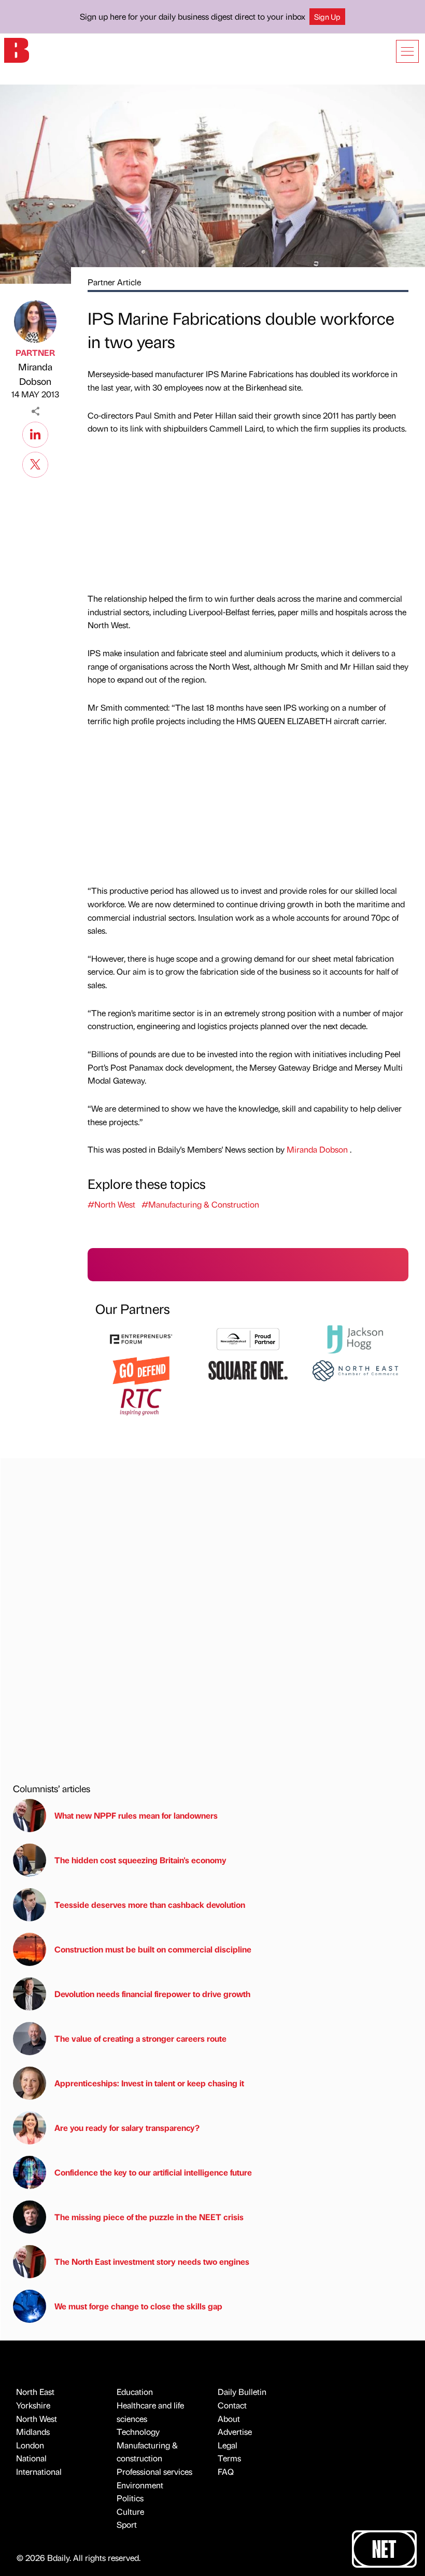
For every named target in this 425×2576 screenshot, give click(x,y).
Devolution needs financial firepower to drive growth (152, 1994)
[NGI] (248, 1338)
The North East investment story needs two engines (152, 2261)
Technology (138, 2432)
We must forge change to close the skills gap (138, 2306)
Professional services (154, 2471)
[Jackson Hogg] (355, 1338)
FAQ (226, 2471)
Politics (130, 2498)
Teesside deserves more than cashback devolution (150, 1905)
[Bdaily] (17, 50)
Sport (127, 2524)
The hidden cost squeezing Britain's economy (140, 1860)
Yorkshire (33, 2405)
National (31, 2458)
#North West (111, 1204)
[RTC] (141, 1401)
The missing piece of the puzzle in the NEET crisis (149, 2217)
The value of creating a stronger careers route (140, 2038)
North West (37, 2419)
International (39, 2471)
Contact (232, 2405)
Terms (229, 2458)
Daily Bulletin (242, 2392)
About (229, 2419)
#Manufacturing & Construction (200, 1204)
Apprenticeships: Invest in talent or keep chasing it (149, 2083)
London (30, 2445)
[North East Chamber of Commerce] (355, 1369)
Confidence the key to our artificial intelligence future (153, 2172)
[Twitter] (35, 463)
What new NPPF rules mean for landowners (136, 1815)
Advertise (235, 2432)
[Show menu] (407, 51)
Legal (228, 2445)
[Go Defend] (141, 1369)
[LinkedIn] (35, 433)
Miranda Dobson (35, 374)
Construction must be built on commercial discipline (153, 1949)
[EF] (141, 1338)
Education (135, 2392)
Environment (140, 2485)
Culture (130, 2511)
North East (35, 2392)
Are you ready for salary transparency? (127, 2128)
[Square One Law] (248, 1369)
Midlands (33, 2432)
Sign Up (327, 17)
